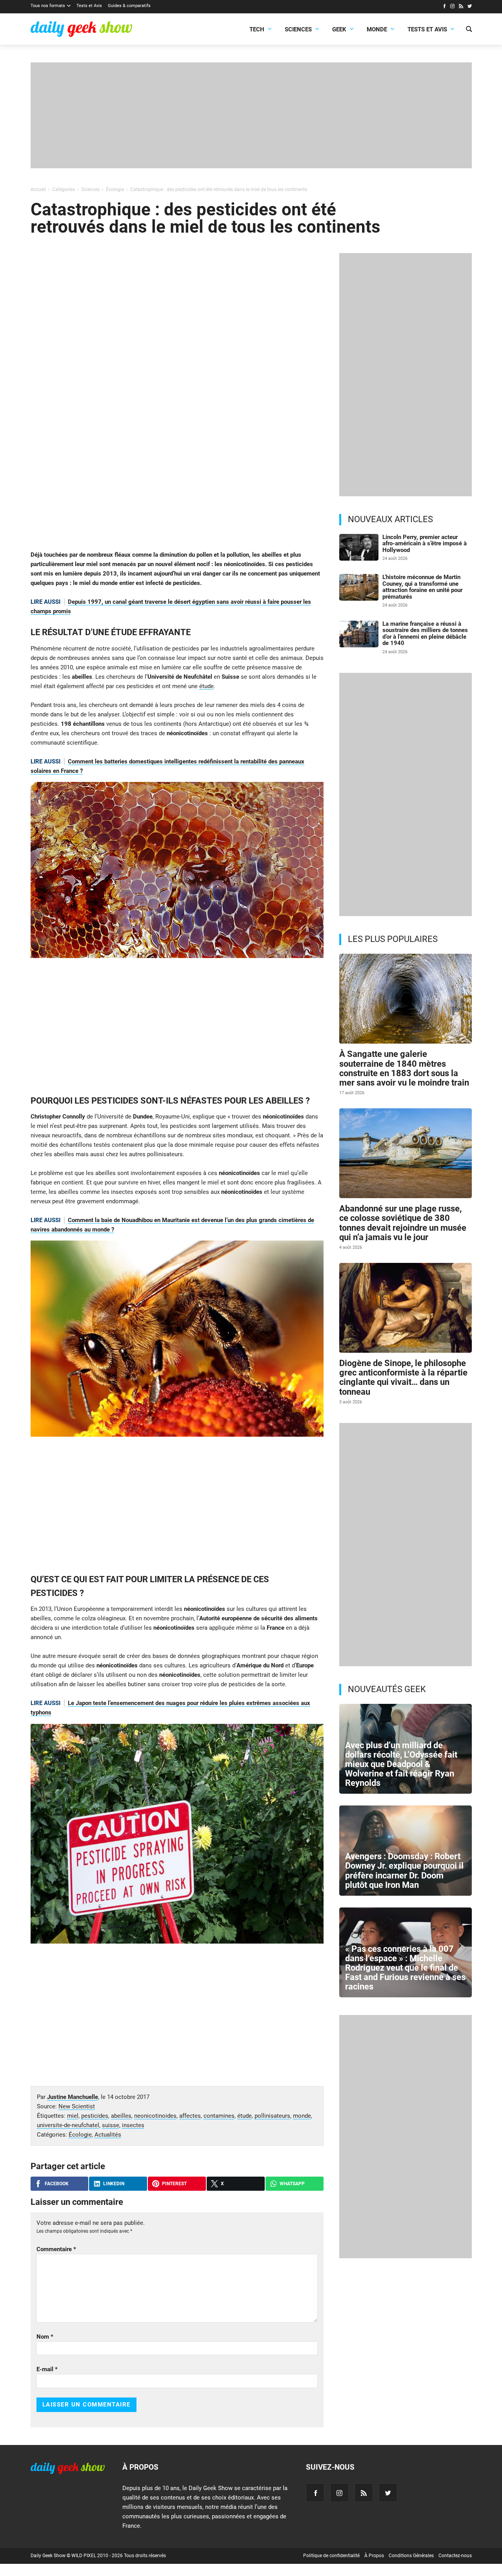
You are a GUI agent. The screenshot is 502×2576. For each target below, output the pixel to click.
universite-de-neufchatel (68, 2125)
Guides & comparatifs (129, 6)
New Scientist (77, 2106)
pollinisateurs (272, 2116)
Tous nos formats (48, 6)
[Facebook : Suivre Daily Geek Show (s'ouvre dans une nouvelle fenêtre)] (444, 7)
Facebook (57, 2184)
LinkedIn (114, 2184)
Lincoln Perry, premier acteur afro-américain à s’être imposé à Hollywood (425, 544)
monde (302, 2116)
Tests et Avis (89, 6)
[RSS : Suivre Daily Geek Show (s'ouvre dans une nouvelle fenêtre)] (461, 7)
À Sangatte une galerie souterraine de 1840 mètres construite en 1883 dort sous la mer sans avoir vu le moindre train (404, 1068)
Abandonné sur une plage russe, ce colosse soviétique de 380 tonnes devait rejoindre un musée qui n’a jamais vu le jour (403, 1223)
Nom (45, 2337)
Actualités (108, 2135)
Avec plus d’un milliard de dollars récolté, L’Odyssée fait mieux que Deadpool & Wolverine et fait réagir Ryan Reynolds (401, 1764)
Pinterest (174, 2184)
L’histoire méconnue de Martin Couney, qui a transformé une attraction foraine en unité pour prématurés (422, 587)
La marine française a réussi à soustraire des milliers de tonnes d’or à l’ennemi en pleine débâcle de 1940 (425, 634)
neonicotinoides (155, 2116)
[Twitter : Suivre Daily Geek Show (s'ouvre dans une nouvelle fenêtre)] (470, 7)
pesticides (95, 2116)
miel (73, 2116)
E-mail (47, 2369)
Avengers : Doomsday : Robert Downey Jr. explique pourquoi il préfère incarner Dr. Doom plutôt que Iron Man (404, 1871)
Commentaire (56, 2249)
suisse (111, 2125)
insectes (133, 2125)
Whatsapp (292, 2184)
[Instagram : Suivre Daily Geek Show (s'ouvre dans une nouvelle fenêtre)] (452, 7)
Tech (257, 29)
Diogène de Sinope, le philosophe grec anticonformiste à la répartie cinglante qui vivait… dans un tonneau (403, 1377)
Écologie (80, 2135)
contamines (219, 2116)
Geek (339, 29)
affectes (190, 2116)
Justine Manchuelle (73, 2097)
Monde (377, 29)
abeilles (121, 2116)
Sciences (298, 29)
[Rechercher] (469, 30)
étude (206, 686)
